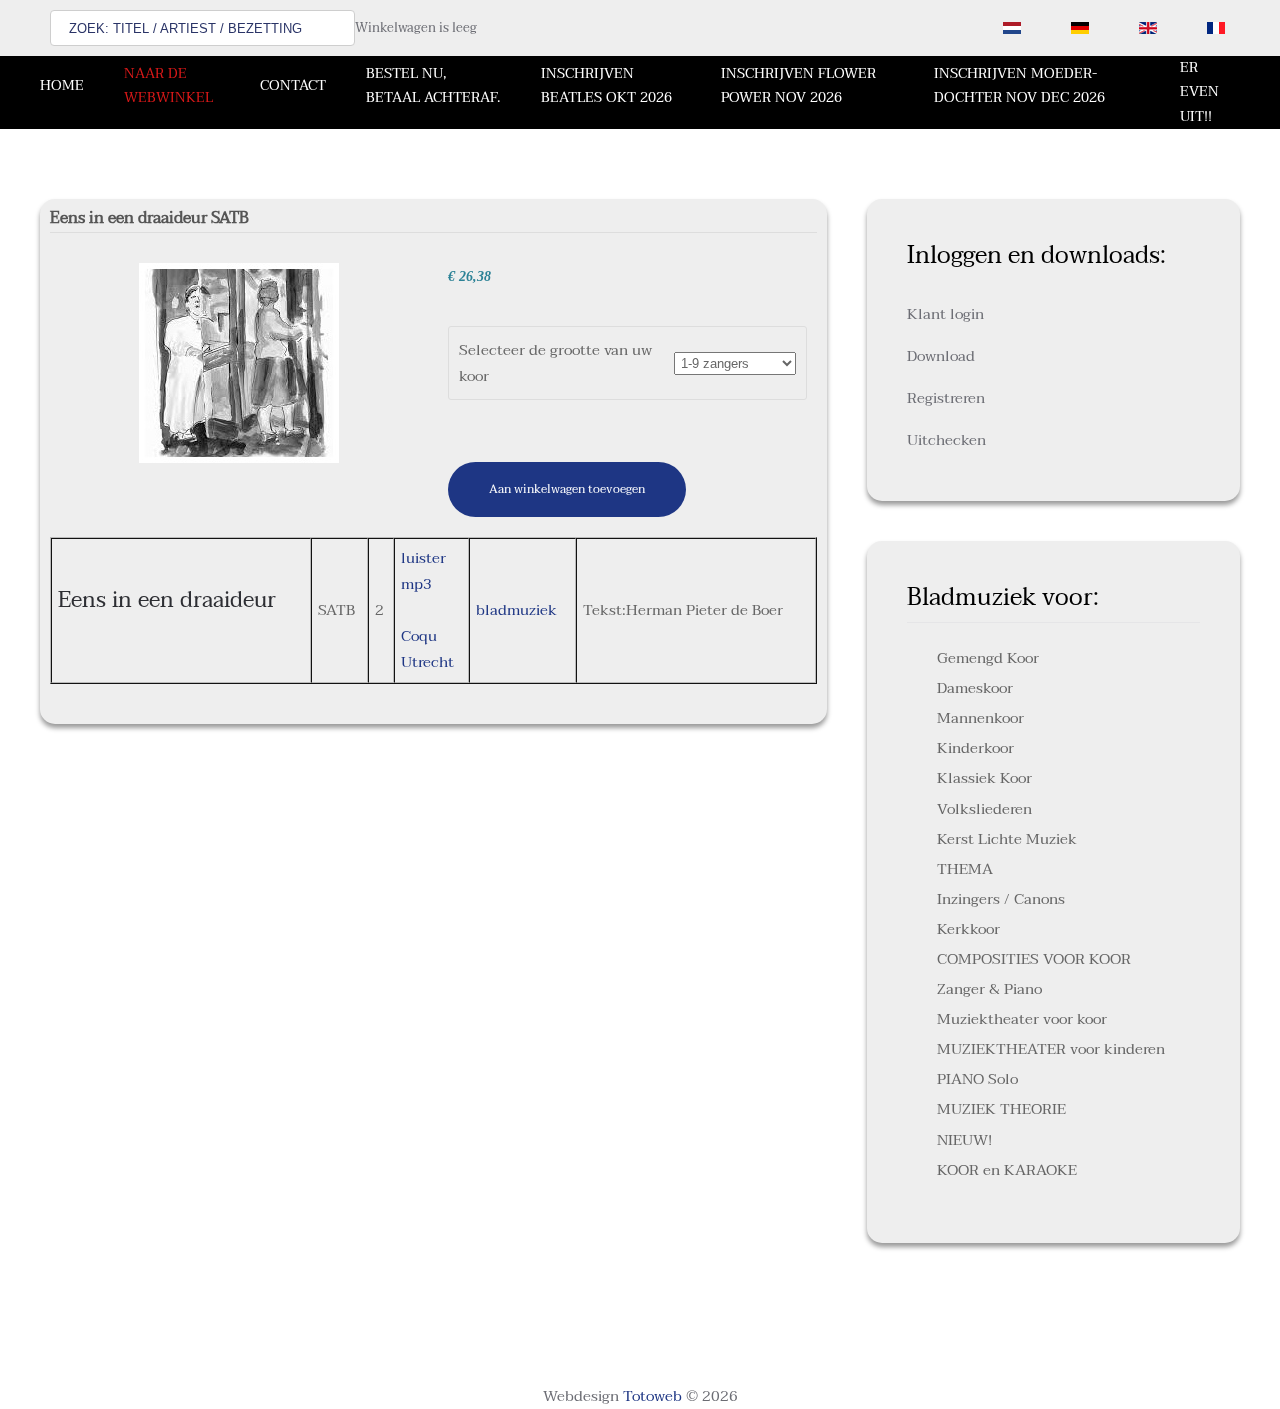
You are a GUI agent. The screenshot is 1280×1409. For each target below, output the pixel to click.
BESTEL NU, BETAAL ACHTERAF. (433, 85)
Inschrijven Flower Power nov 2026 (798, 85)
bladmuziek (516, 610)
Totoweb (652, 1396)
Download (941, 356)
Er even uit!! (1199, 92)
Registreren (946, 398)
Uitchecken (946, 440)
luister (423, 558)
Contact (293, 85)
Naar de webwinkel (168, 85)
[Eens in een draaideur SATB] (239, 362)
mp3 (416, 584)
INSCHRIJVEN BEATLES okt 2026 (606, 85)
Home (62, 85)
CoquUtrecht (427, 649)
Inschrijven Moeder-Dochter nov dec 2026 (1019, 85)
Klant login (945, 314)
